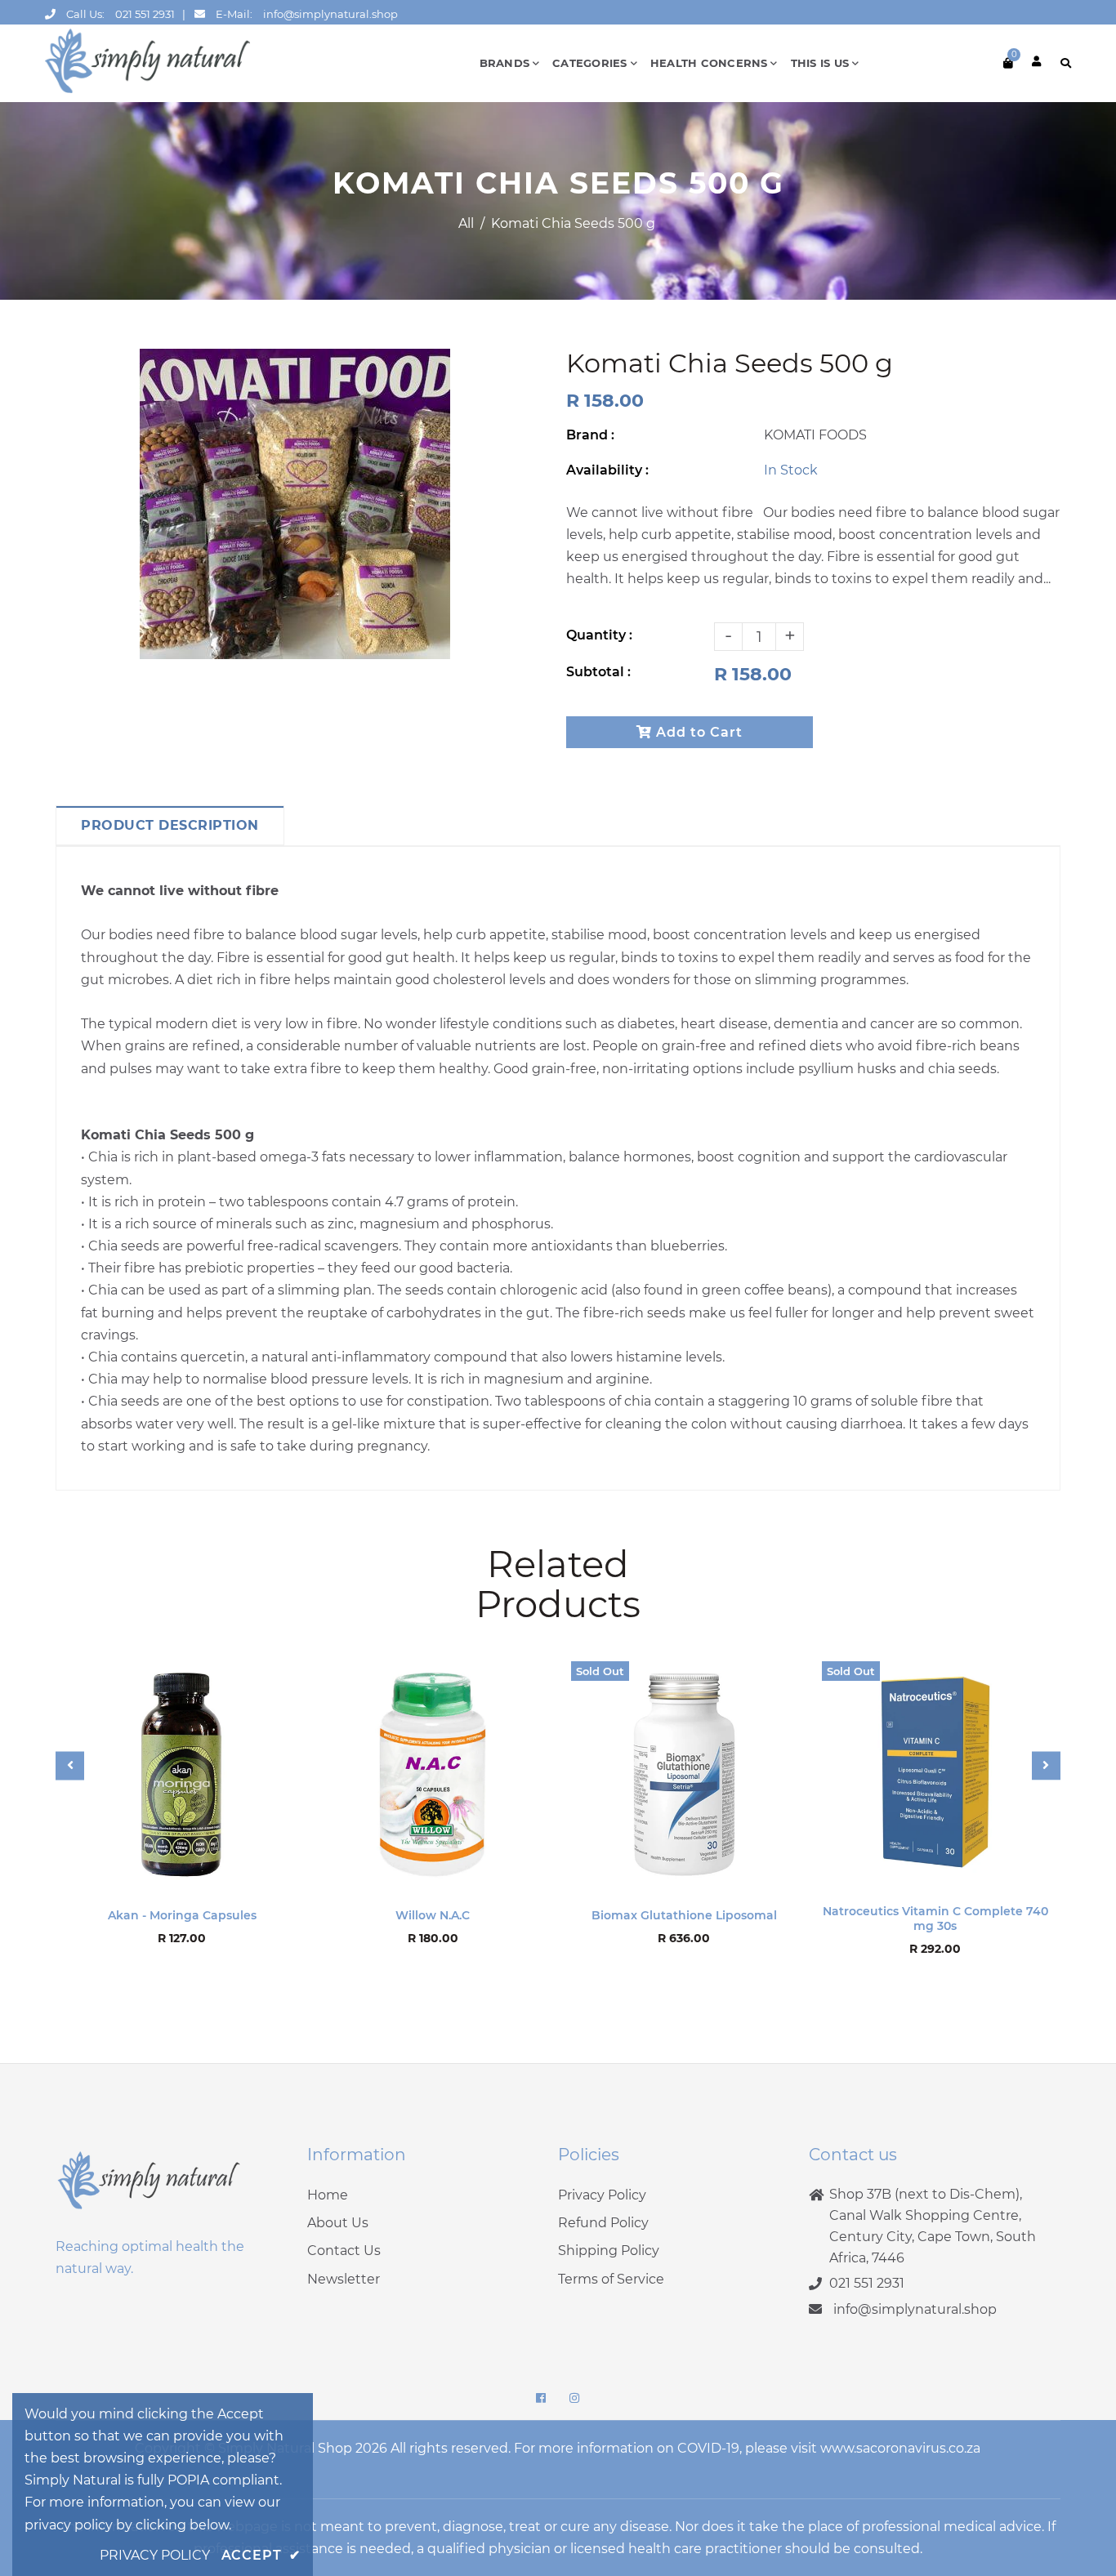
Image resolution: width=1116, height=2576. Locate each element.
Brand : (590, 435)
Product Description (170, 825)
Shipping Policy (609, 2251)
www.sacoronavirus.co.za (900, 2448)
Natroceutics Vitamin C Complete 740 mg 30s (935, 1919)
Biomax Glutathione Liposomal (684, 1915)
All (466, 223)
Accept (261, 2555)
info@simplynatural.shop (330, 14)
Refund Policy (603, 2223)
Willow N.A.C (433, 1915)
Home (328, 2195)
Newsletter (344, 2279)
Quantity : (599, 635)
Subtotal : (598, 672)
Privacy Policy (602, 2195)
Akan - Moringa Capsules (182, 1915)
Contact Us (344, 2251)
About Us (338, 2223)
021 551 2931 (145, 14)
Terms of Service (611, 2279)
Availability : (607, 470)
